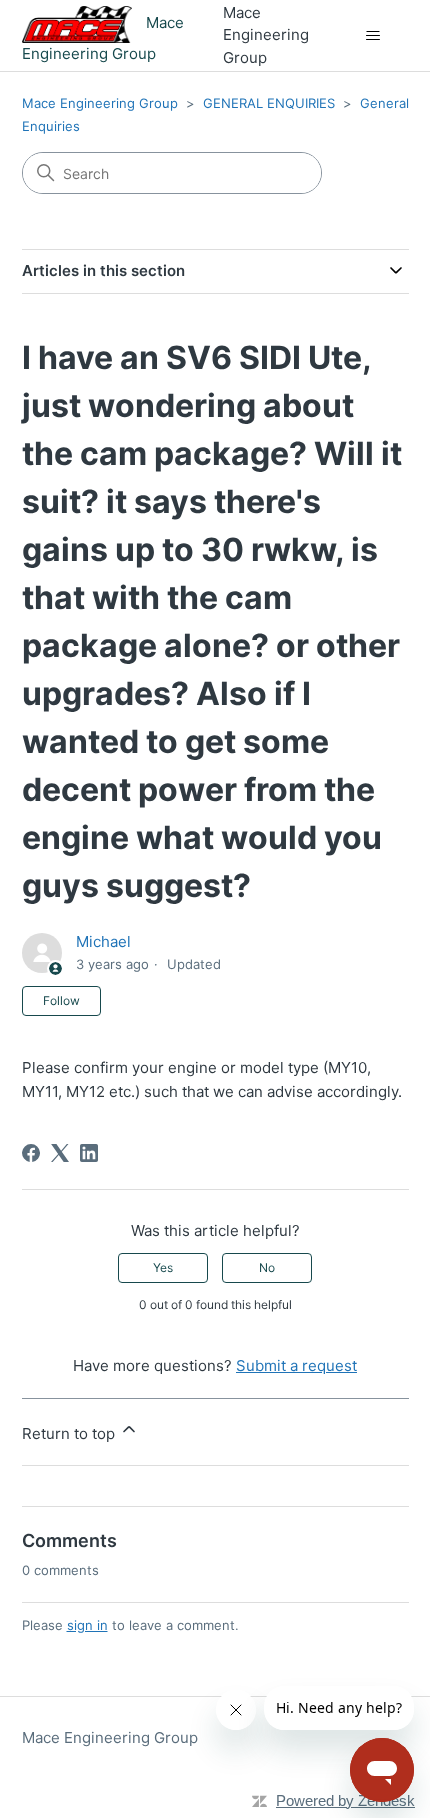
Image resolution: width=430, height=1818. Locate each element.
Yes (163, 1267)
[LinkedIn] (89, 1153)
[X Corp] (60, 1153)
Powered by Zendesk (345, 1800)
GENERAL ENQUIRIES (269, 103)
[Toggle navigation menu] (373, 36)
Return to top (70, 1433)
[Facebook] (31, 1153)
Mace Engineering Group (100, 103)
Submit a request (296, 1365)
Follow (61, 1000)
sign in (87, 1625)
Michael (103, 941)
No (267, 1267)
